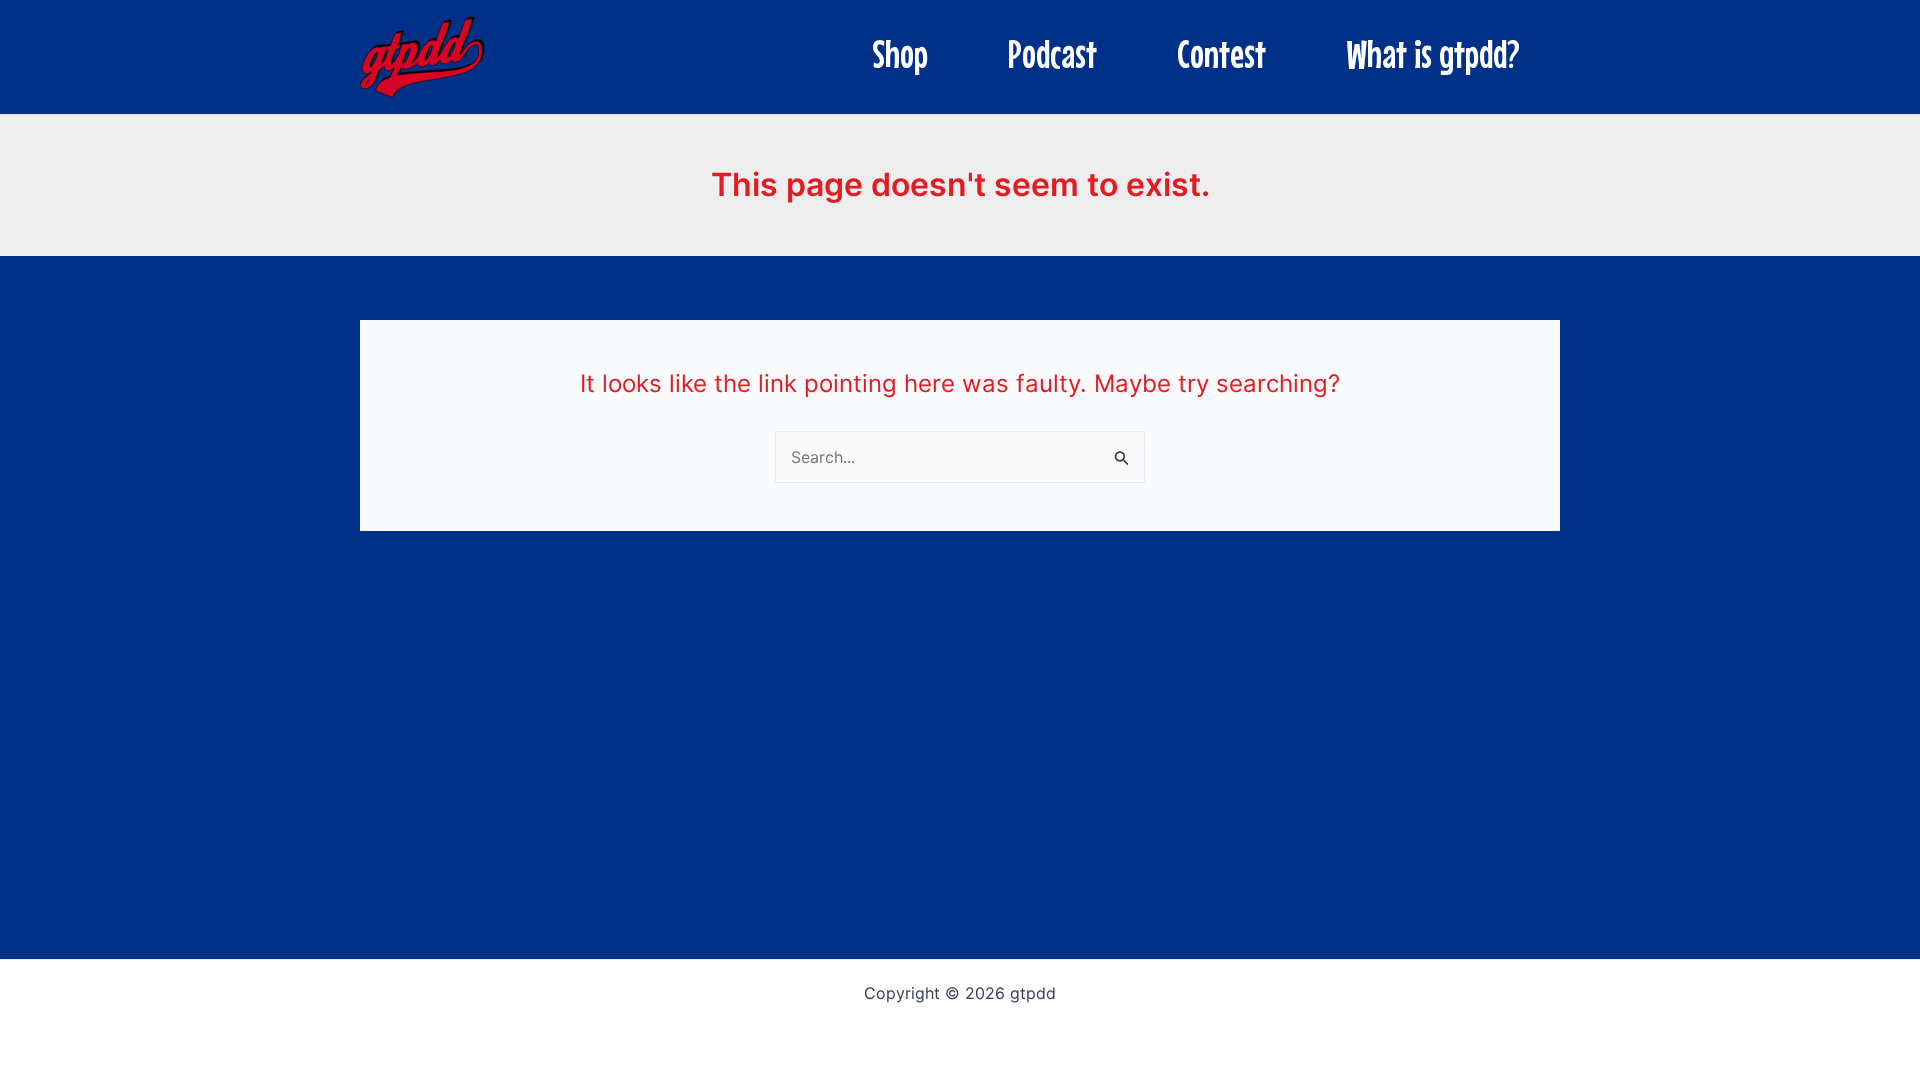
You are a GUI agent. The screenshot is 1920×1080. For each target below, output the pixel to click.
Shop (900, 54)
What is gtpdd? (1433, 54)
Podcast (1052, 54)
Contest (1221, 54)
